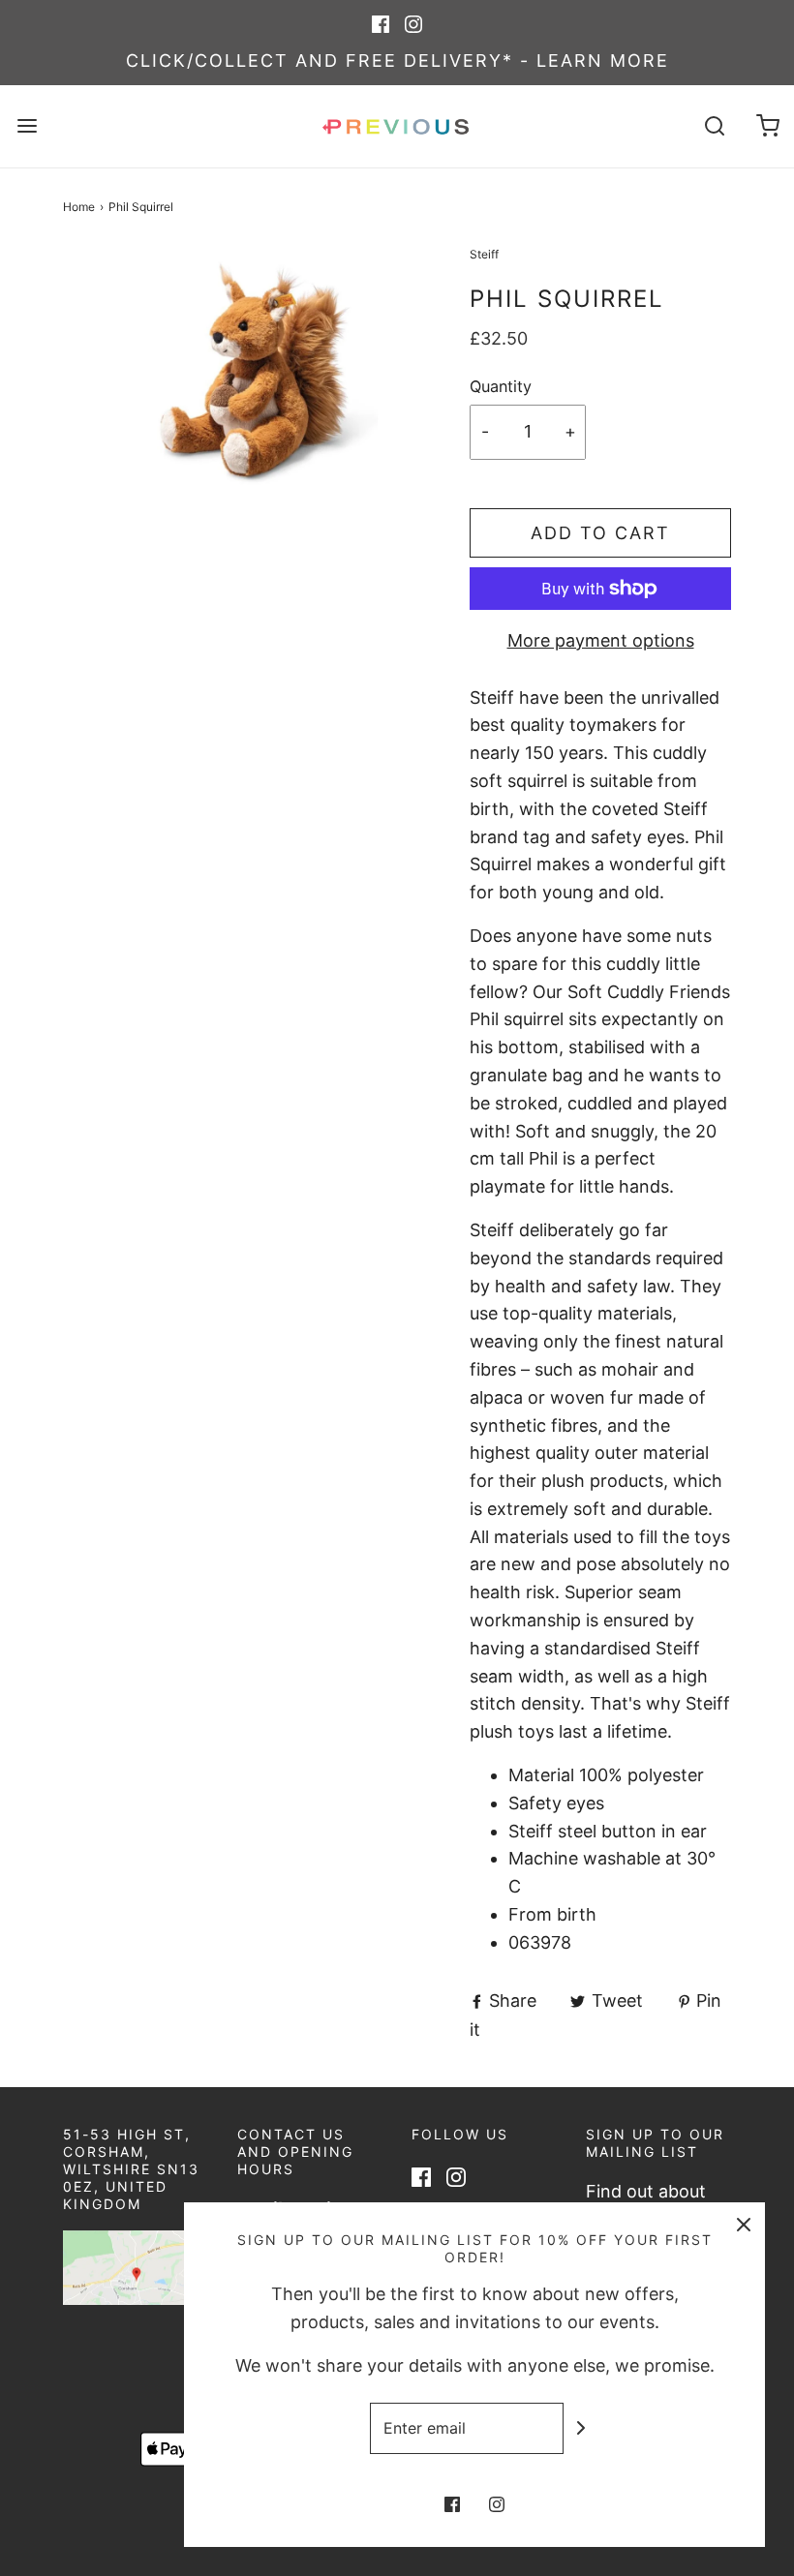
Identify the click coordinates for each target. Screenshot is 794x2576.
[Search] (714, 126)
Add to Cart (600, 533)
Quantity (501, 386)
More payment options (601, 640)
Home (79, 207)
